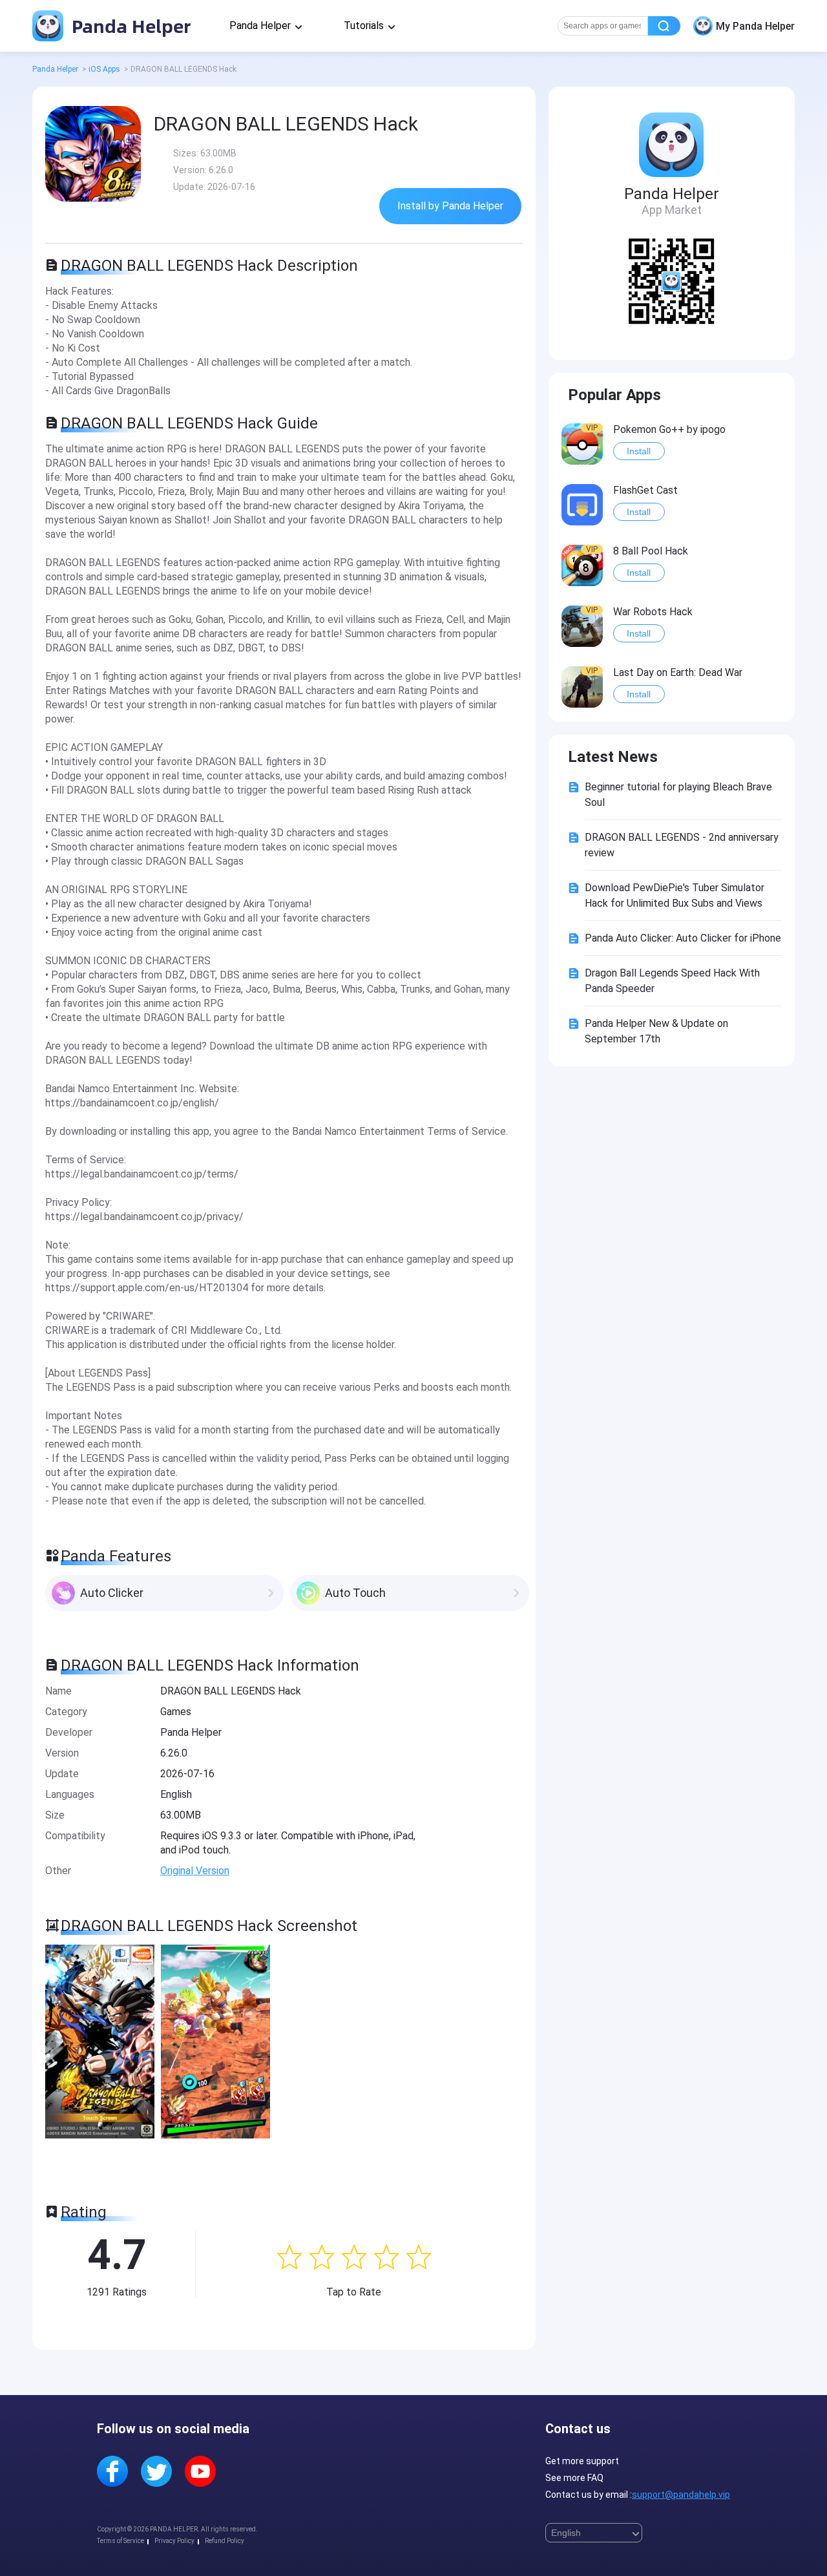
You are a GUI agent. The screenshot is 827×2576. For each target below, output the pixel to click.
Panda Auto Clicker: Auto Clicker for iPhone (683, 938)
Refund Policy (225, 2541)
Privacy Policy (174, 2541)
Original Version (195, 1871)
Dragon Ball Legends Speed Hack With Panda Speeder (672, 981)
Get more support (582, 2461)
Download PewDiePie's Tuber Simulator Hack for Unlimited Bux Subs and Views (675, 895)
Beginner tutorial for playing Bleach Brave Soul (678, 795)
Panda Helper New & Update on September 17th (656, 1031)
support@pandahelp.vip (681, 2495)
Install (639, 451)
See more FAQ (574, 2478)
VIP (592, 428)
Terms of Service (120, 2541)
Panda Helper (129, 26)
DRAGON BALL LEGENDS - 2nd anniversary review (682, 845)
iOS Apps (104, 69)
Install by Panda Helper (450, 206)
